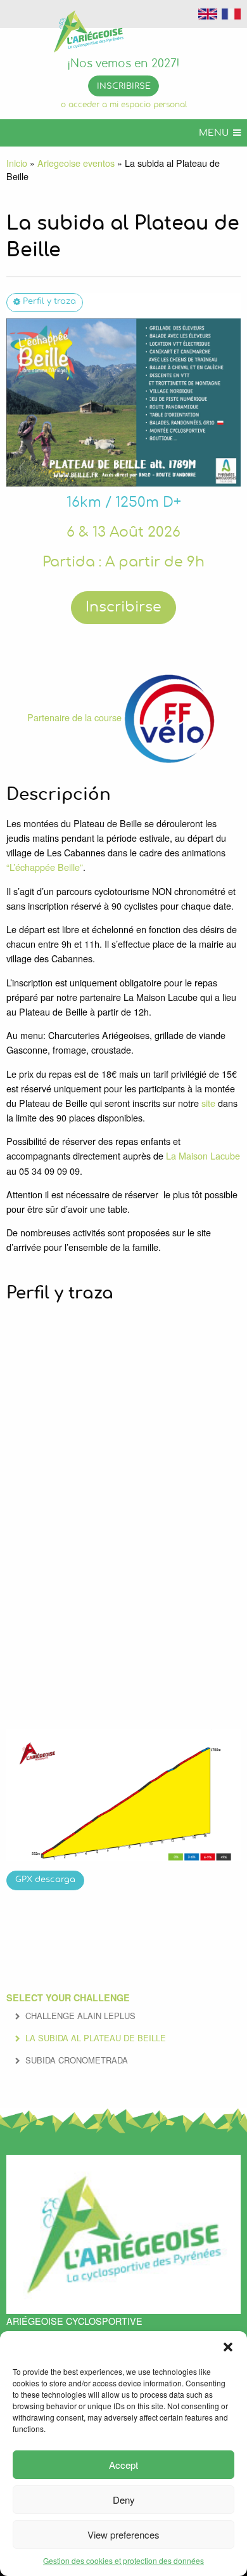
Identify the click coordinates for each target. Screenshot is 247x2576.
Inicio (17, 163)
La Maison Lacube (203, 1155)
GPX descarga (45, 1880)
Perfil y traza (49, 302)
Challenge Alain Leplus (80, 2016)
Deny (124, 2500)
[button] (228, 2347)
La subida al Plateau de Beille (96, 2038)
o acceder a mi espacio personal (124, 105)
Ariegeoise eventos (76, 163)
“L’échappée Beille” (45, 867)
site (210, 1103)
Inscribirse (124, 87)
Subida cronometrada (77, 2060)
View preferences (123, 2534)
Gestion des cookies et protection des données (123, 2560)
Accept (123, 2465)
